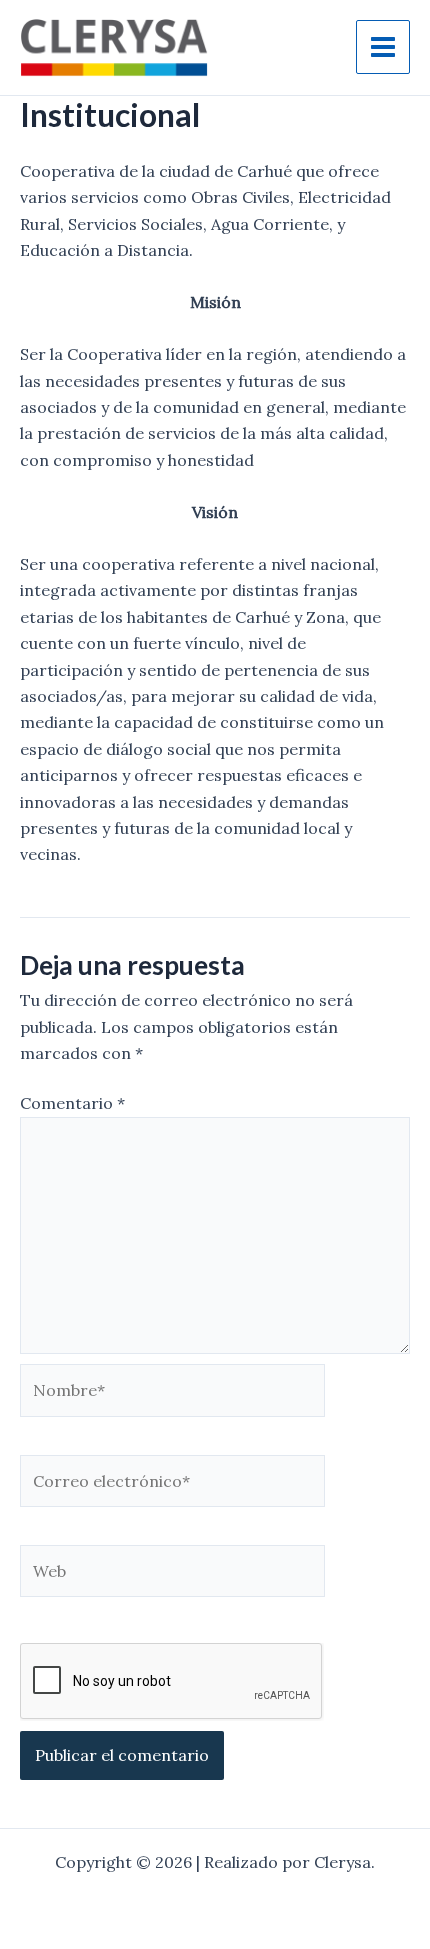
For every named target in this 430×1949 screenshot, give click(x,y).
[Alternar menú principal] (383, 47)
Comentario (72, 1103)
